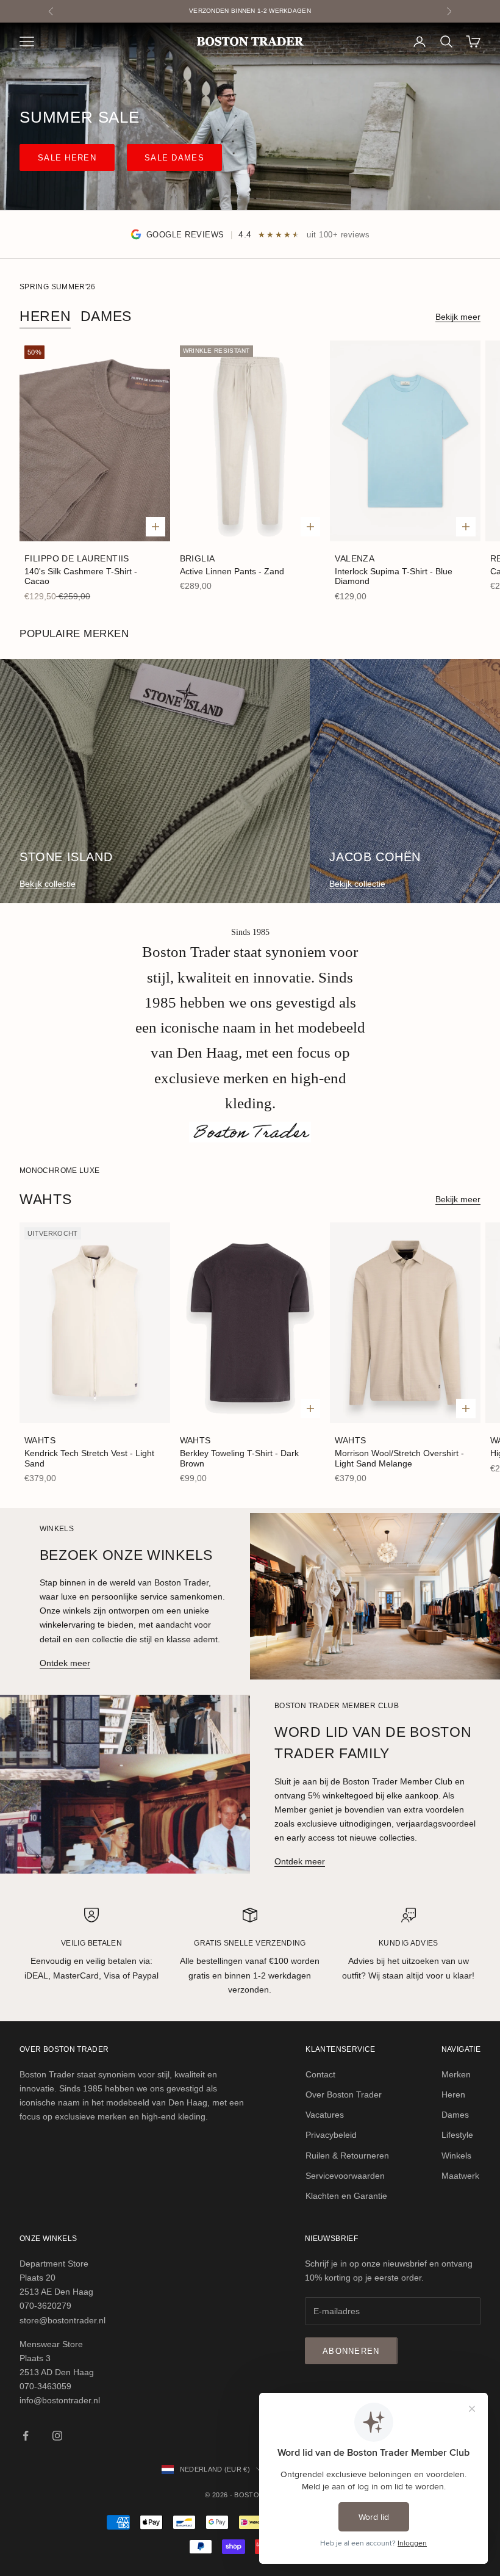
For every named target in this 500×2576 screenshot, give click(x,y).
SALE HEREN (67, 158)
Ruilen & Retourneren (347, 2156)
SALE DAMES (174, 158)
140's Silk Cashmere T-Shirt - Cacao (81, 576)
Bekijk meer (458, 317)
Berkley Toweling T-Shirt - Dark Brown (239, 1458)
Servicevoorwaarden (345, 2176)
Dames (106, 316)
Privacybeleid (331, 2135)
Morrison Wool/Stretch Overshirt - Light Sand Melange (399, 1458)
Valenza (355, 558)
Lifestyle (457, 2135)
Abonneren (351, 2351)
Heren (45, 316)
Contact (320, 2074)
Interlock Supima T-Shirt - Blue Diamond (394, 576)
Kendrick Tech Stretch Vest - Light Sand (89, 1458)
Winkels (456, 2156)
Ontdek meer (65, 1663)
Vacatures (325, 2115)
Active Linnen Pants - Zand (232, 571)
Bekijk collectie (48, 884)
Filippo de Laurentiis (77, 558)
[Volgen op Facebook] (26, 2436)
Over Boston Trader (344, 2094)
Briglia (198, 558)
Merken (456, 2074)
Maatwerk (460, 2176)
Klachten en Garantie (346, 2196)
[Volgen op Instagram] (57, 2436)
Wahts (40, 1440)
